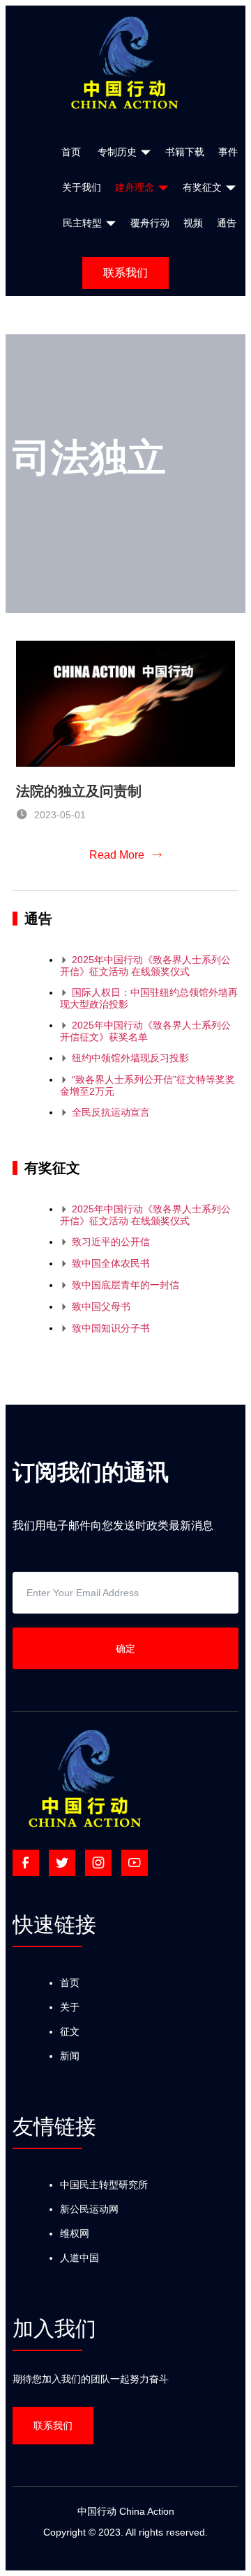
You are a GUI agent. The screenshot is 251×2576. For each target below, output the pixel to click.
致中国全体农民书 (105, 1263)
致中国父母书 (95, 1306)
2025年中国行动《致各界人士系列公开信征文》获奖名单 (145, 1031)
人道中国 (79, 2258)
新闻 (70, 2056)
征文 (70, 2031)
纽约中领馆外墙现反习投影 (124, 1058)
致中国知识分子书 (105, 1328)
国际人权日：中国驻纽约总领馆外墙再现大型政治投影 (149, 998)
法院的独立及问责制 (79, 791)
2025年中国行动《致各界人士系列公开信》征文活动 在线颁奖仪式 (145, 966)
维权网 (75, 2233)
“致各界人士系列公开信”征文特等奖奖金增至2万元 (147, 1085)
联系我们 (125, 273)
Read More (126, 855)
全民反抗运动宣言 (105, 1112)
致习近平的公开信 (105, 1242)
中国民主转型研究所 (104, 2185)
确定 (125, 1648)
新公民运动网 (89, 2209)
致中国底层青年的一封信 (120, 1285)
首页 (70, 1983)
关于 (70, 2007)
